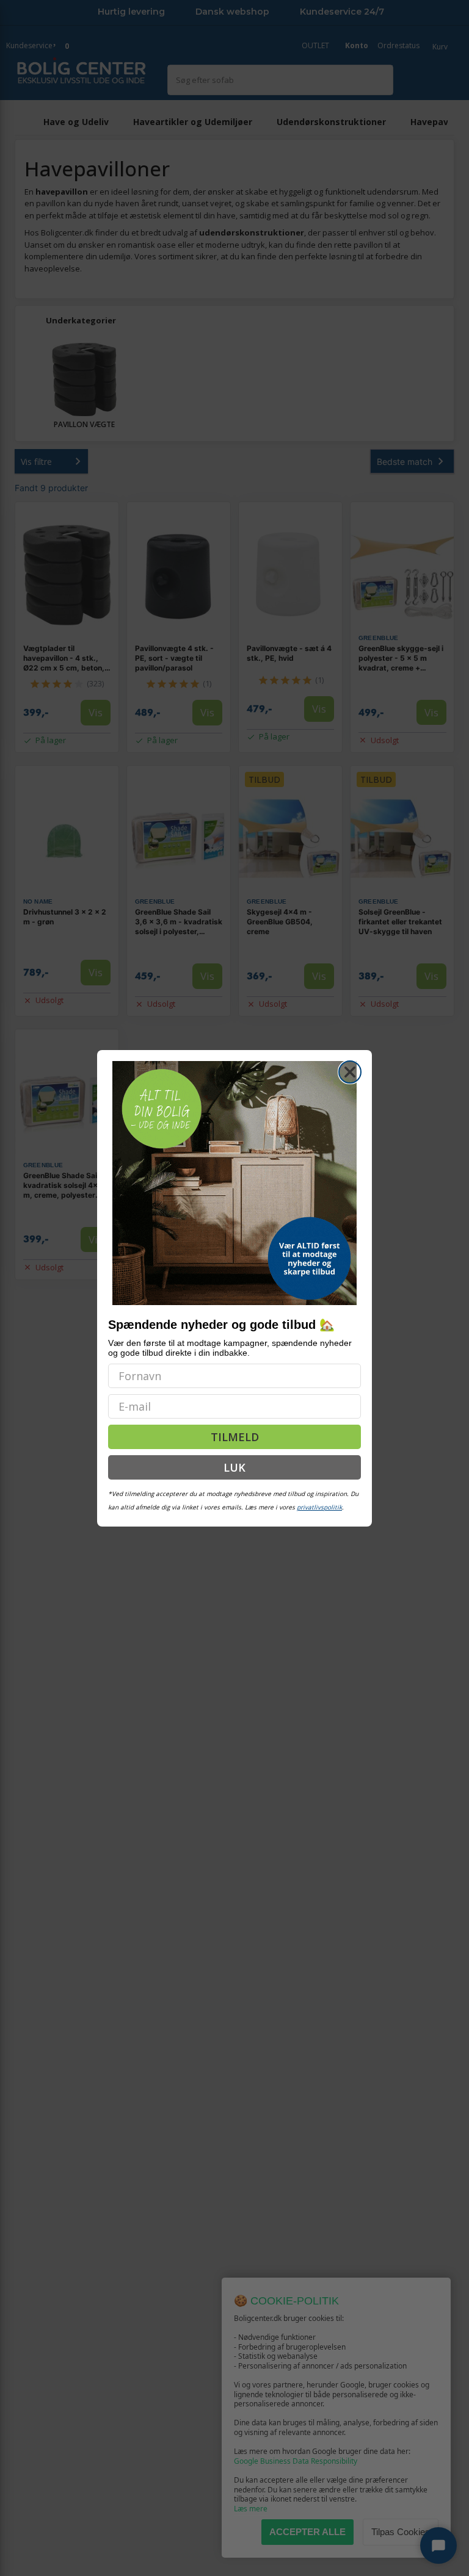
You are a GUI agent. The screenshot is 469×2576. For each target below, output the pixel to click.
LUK (234, 1467)
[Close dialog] (350, 1072)
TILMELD (235, 1437)
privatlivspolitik (319, 1507)
